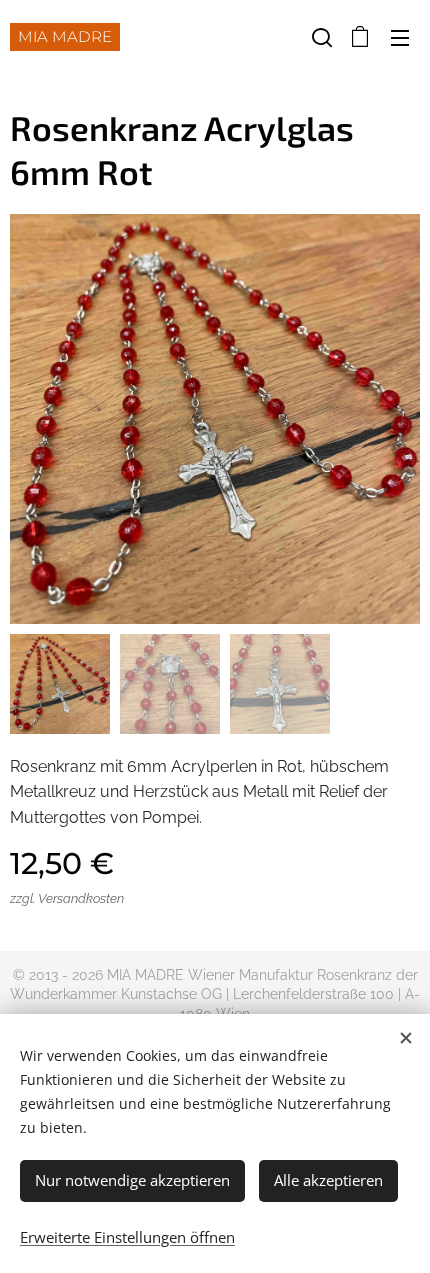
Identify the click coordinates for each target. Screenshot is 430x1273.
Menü (400, 37)
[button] (320, 37)
